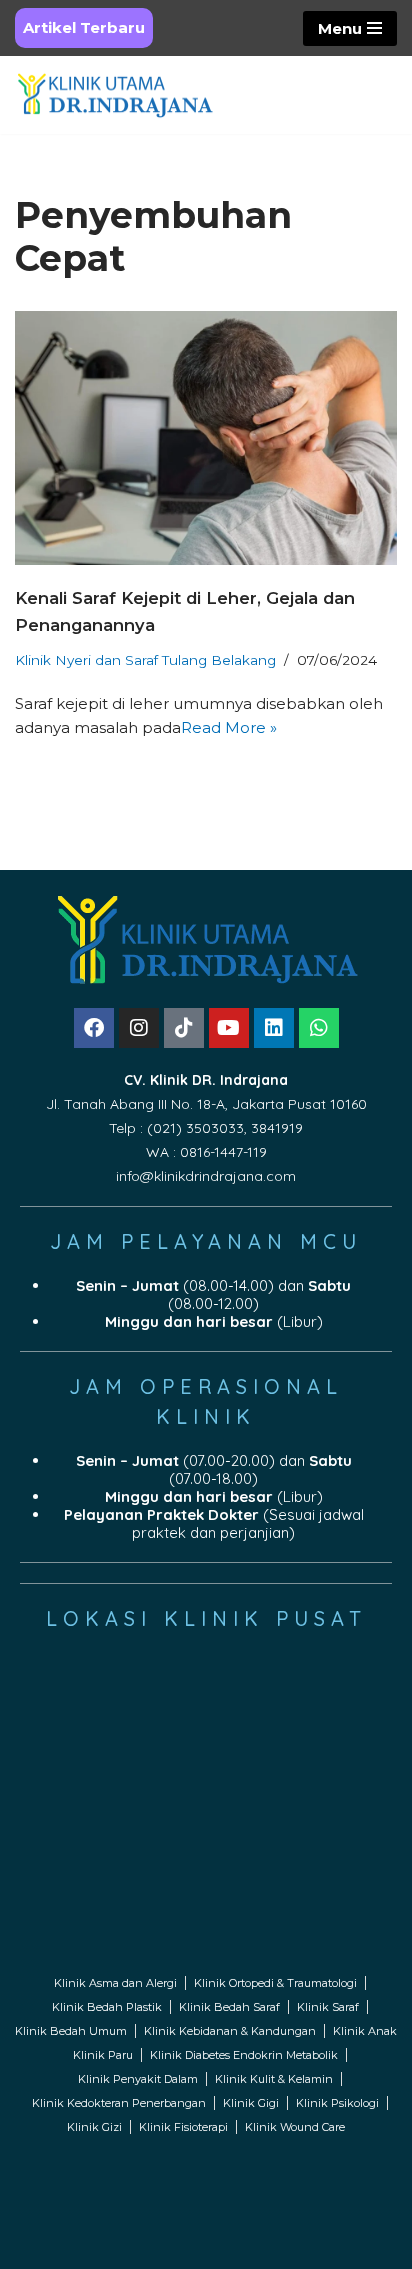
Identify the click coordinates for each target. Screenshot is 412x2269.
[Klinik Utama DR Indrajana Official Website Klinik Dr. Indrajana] (115, 95)
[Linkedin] (274, 1028)
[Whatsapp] (319, 1028)
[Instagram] (139, 1028)
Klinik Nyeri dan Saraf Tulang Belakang (145, 660)
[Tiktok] (184, 1028)
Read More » (229, 727)
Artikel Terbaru (84, 27)
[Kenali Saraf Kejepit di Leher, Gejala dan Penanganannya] (206, 438)
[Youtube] (229, 1028)
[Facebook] (94, 1028)
